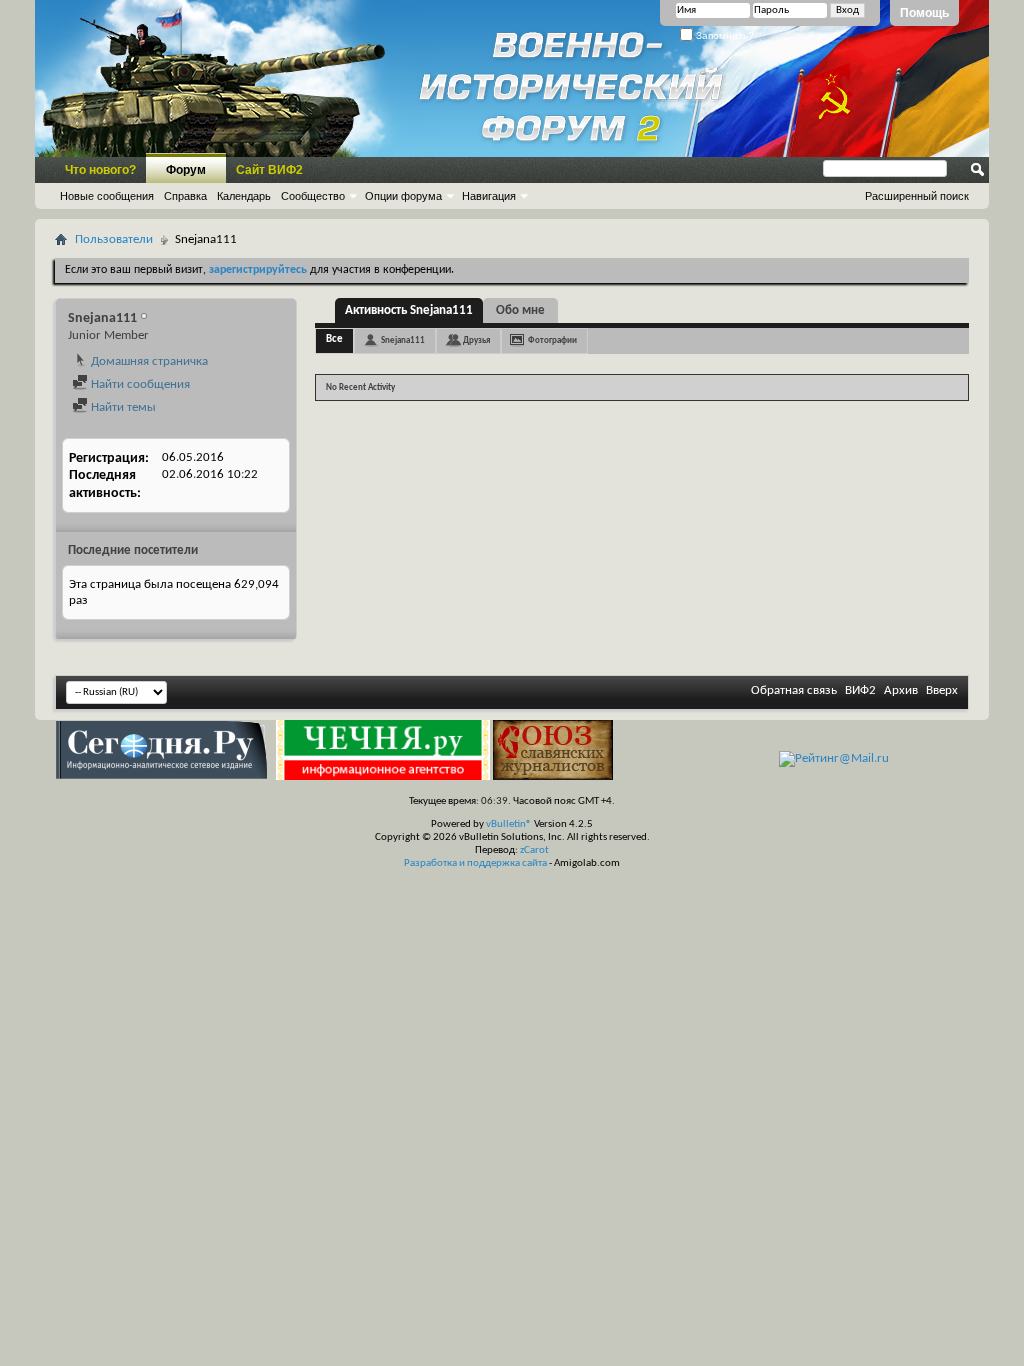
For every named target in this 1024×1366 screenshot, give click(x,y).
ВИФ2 (860, 690)
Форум (186, 170)
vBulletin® (509, 824)
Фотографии (552, 340)
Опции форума (403, 196)
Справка (185, 196)
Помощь (924, 13)
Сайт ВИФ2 (269, 170)
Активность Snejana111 (409, 310)
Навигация (489, 196)
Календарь (244, 196)
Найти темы (122, 407)
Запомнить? (723, 35)
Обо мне (520, 310)
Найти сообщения (139, 384)
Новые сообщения (107, 196)
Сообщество (313, 196)
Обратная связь (794, 690)
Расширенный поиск (917, 196)
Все (334, 339)
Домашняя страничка (148, 361)
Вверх (942, 690)
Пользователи (114, 239)
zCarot (534, 850)
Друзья (476, 340)
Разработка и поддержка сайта (475, 863)
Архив (901, 690)
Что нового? (100, 170)
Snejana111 (403, 340)
